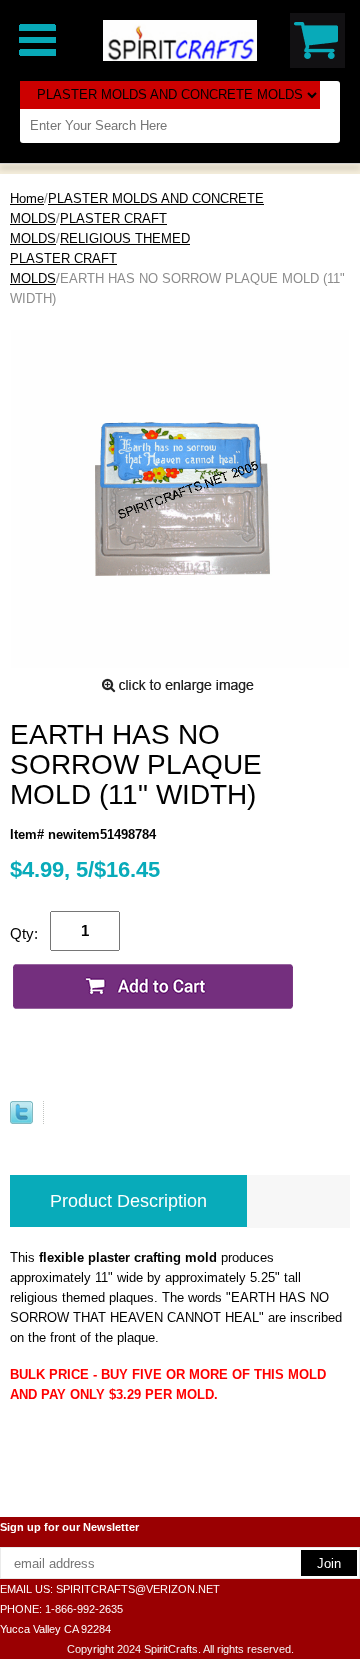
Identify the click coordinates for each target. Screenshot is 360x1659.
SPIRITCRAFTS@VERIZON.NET (138, 1589)
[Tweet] (21, 1119)
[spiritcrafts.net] (180, 39)
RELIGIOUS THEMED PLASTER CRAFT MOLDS (100, 258)
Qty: (24, 933)
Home (27, 198)
